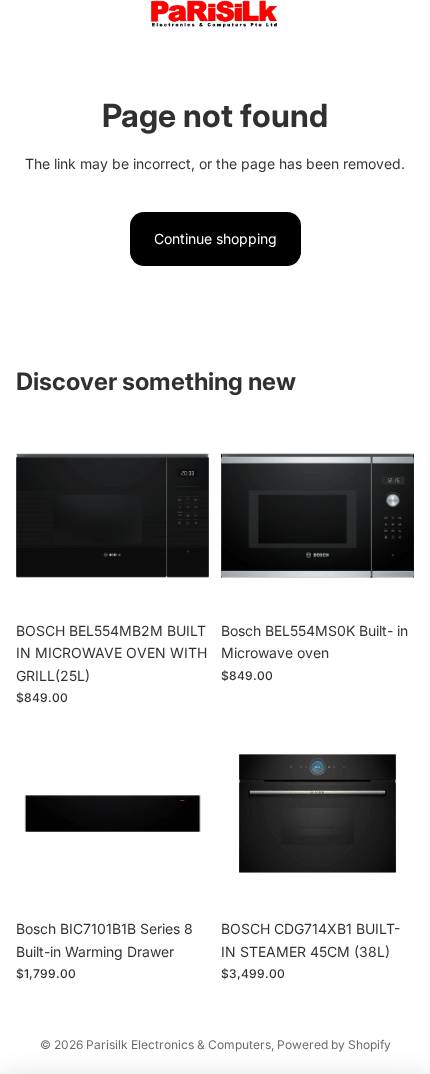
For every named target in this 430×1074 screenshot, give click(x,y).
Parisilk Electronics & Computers (178, 1044)
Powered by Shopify (334, 1044)
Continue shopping (215, 238)
